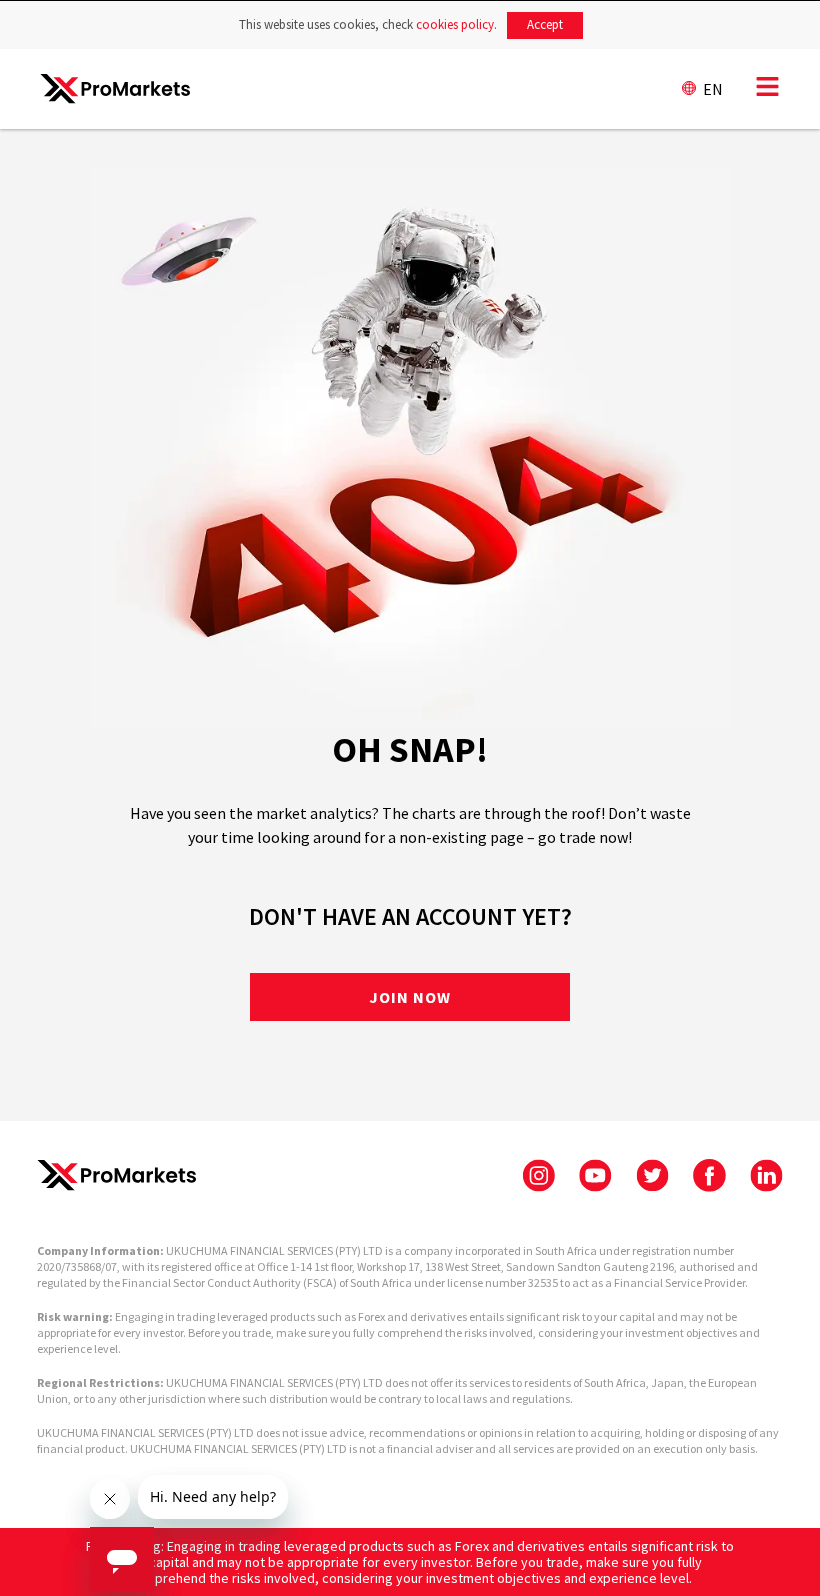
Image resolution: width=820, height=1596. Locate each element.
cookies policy (455, 24)
